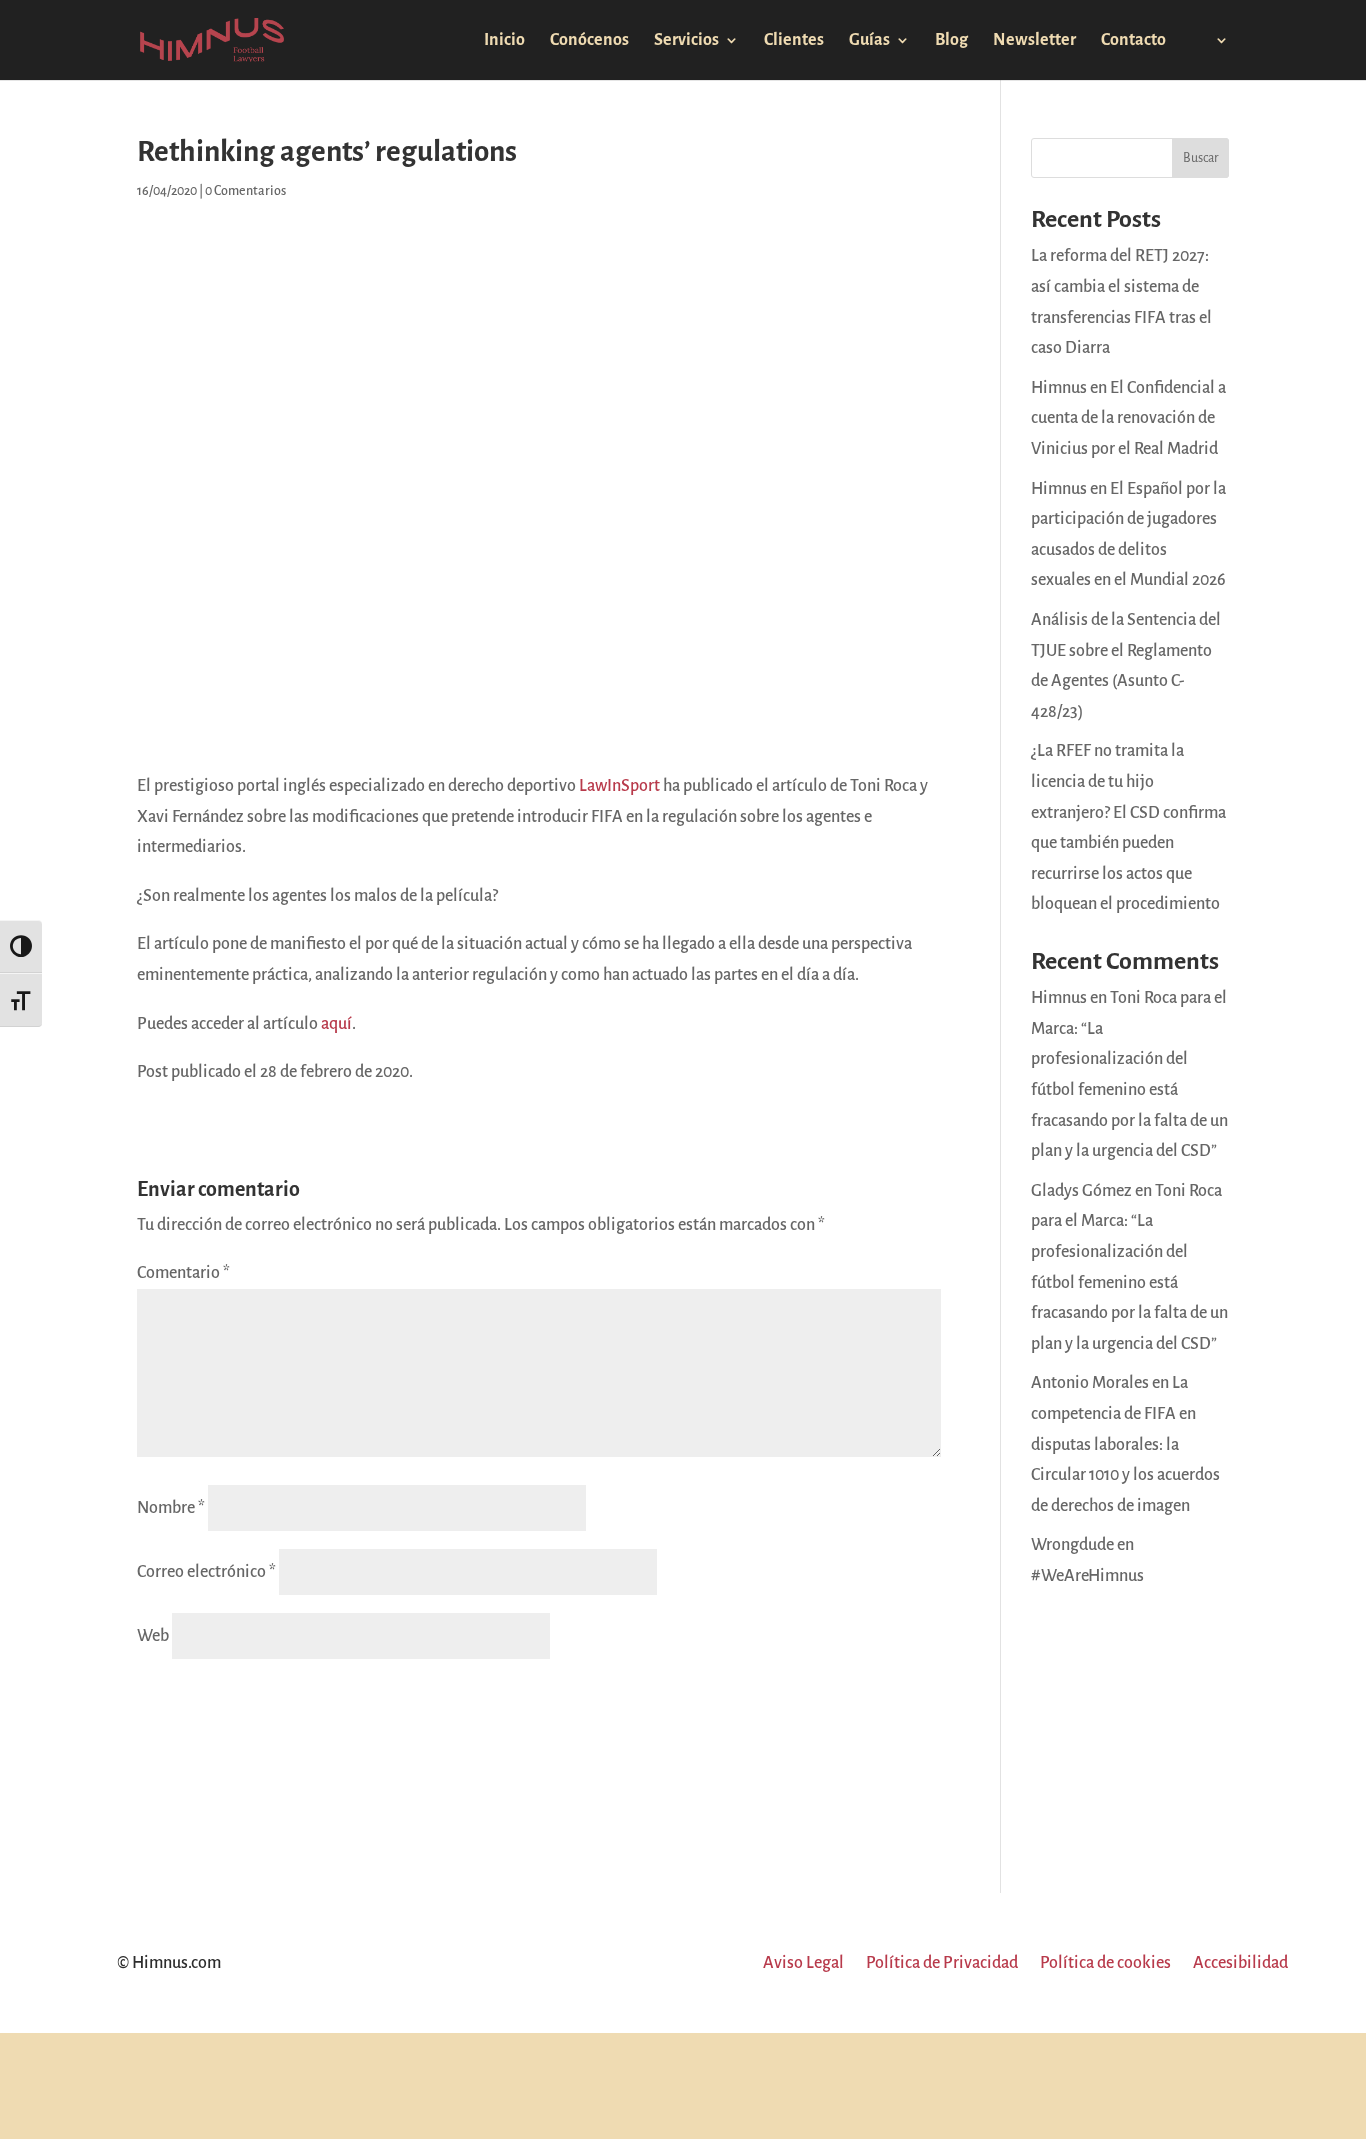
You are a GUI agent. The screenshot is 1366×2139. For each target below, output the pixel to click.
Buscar (1201, 158)
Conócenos (589, 41)
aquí (336, 1024)
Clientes (794, 41)
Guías (869, 41)
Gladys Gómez (1081, 1191)
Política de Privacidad (942, 1964)
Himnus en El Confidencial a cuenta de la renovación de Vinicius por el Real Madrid (1128, 418)
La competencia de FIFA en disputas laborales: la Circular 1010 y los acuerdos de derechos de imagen (1125, 1444)
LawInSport (619, 786)
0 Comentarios (245, 191)
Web (153, 1636)
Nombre (171, 1508)
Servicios (686, 41)
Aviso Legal (803, 1964)
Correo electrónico (206, 1572)
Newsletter (1034, 41)
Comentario (183, 1273)
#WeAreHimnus (1087, 1576)
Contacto (1133, 41)
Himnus (1059, 998)
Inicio (504, 41)
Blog (951, 41)
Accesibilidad (1240, 1964)
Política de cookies (1105, 1964)
